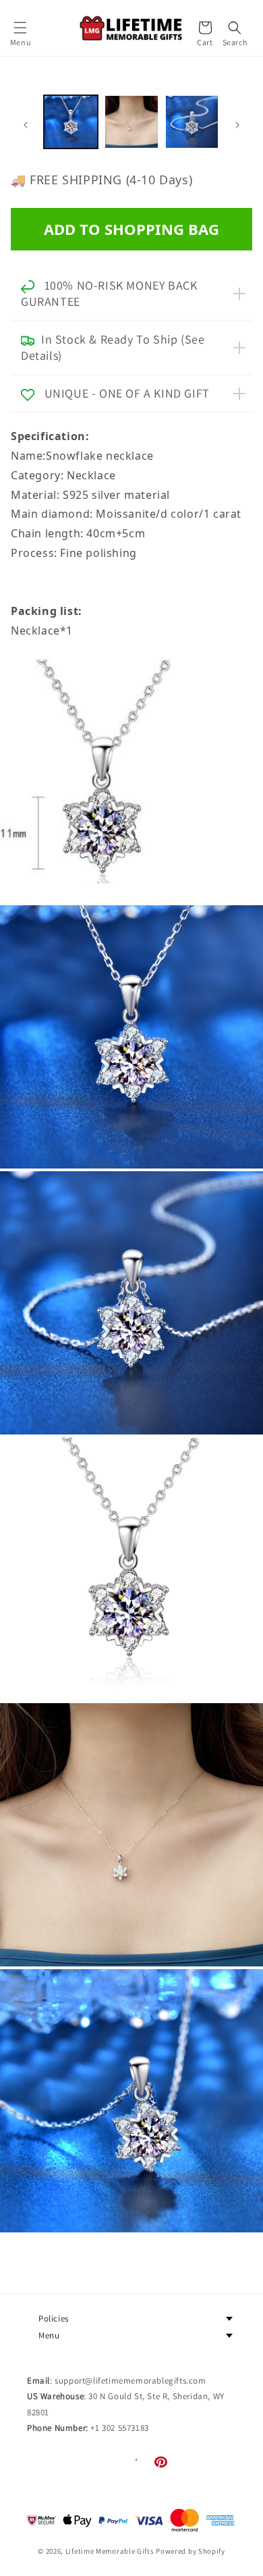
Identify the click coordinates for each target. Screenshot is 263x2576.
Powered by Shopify (191, 2551)
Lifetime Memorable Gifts (110, 2551)
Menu (49, 2335)
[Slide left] (26, 125)
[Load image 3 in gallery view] (192, 122)
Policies (54, 2318)
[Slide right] (237, 125)
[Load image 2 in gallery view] (131, 122)
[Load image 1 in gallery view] (71, 122)
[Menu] (20, 28)
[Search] (235, 28)
